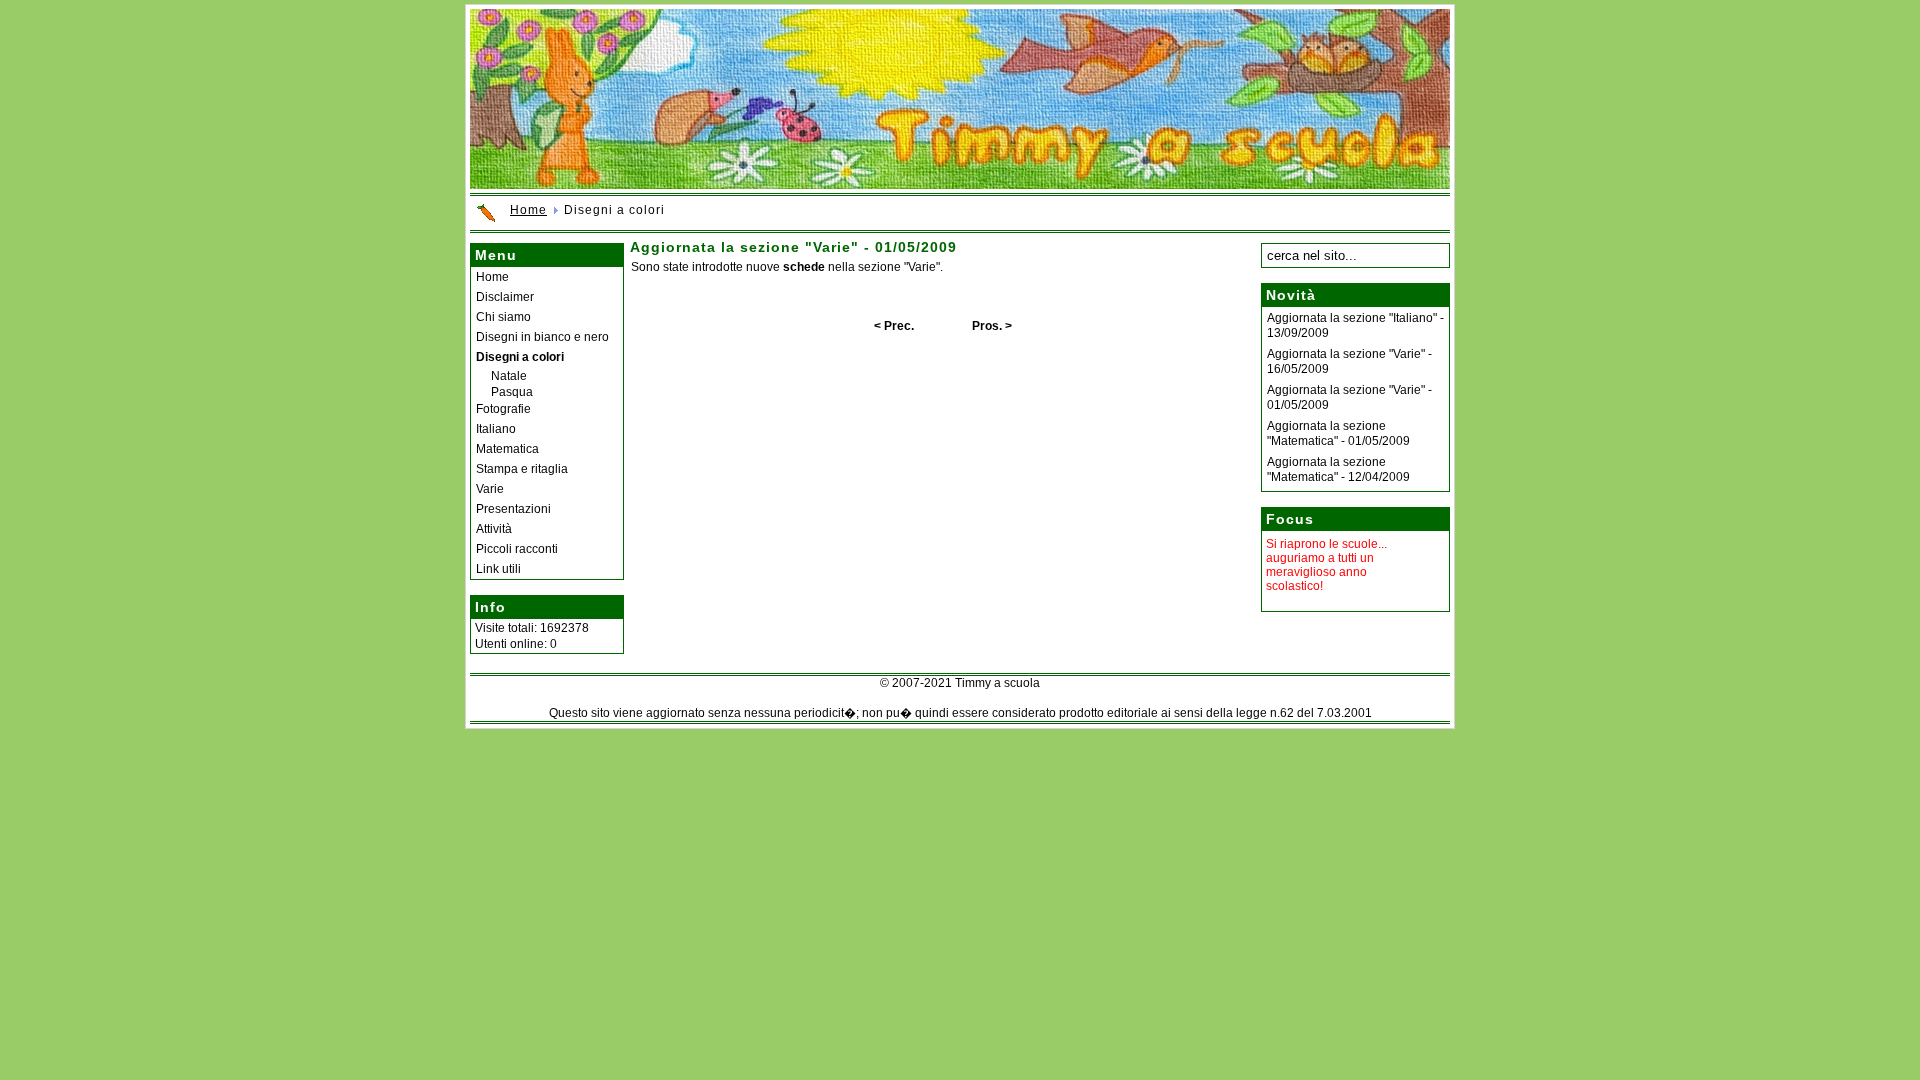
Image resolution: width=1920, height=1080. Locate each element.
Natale (509, 376)
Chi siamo (503, 317)
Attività (494, 529)
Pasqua (512, 392)
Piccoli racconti (517, 549)
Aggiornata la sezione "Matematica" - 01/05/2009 (1338, 433)
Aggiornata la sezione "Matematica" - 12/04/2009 (1338, 469)
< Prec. (894, 326)
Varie (490, 489)
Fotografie (503, 409)
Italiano (496, 429)
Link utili (498, 569)
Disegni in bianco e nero (542, 337)
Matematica (507, 449)
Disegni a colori (520, 357)
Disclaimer (505, 297)
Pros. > (992, 326)
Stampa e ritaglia (522, 469)
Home (528, 210)
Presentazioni (513, 509)
